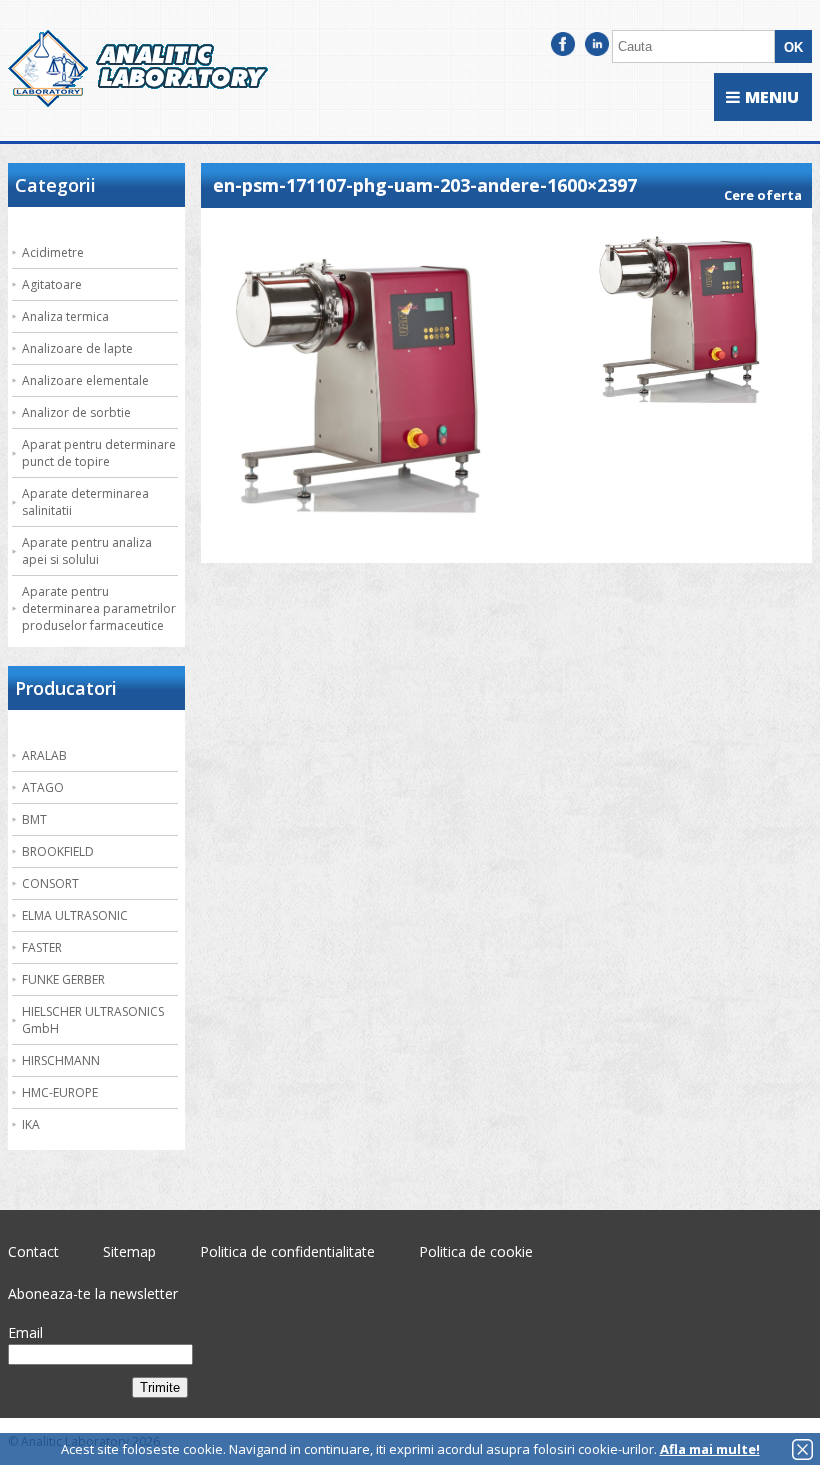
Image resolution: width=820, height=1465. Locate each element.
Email (25, 1332)
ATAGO (43, 787)
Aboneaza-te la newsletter (93, 1293)
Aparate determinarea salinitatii (85, 502)
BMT (34, 819)
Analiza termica (65, 316)
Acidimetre (53, 252)
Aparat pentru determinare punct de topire (99, 453)
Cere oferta (763, 195)
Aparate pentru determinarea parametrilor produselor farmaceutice (99, 608)
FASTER (42, 947)
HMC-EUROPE (60, 1092)
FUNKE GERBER (63, 979)
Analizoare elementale (85, 380)
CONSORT (50, 883)
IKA (31, 1124)
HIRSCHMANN (61, 1060)
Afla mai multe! (710, 1449)
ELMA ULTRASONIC (75, 915)
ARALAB (44, 755)
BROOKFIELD (58, 851)
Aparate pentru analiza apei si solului (87, 551)
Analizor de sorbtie (76, 412)
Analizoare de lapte (77, 348)
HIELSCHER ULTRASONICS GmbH (93, 1020)
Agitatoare (52, 284)
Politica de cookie (476, 1251)
